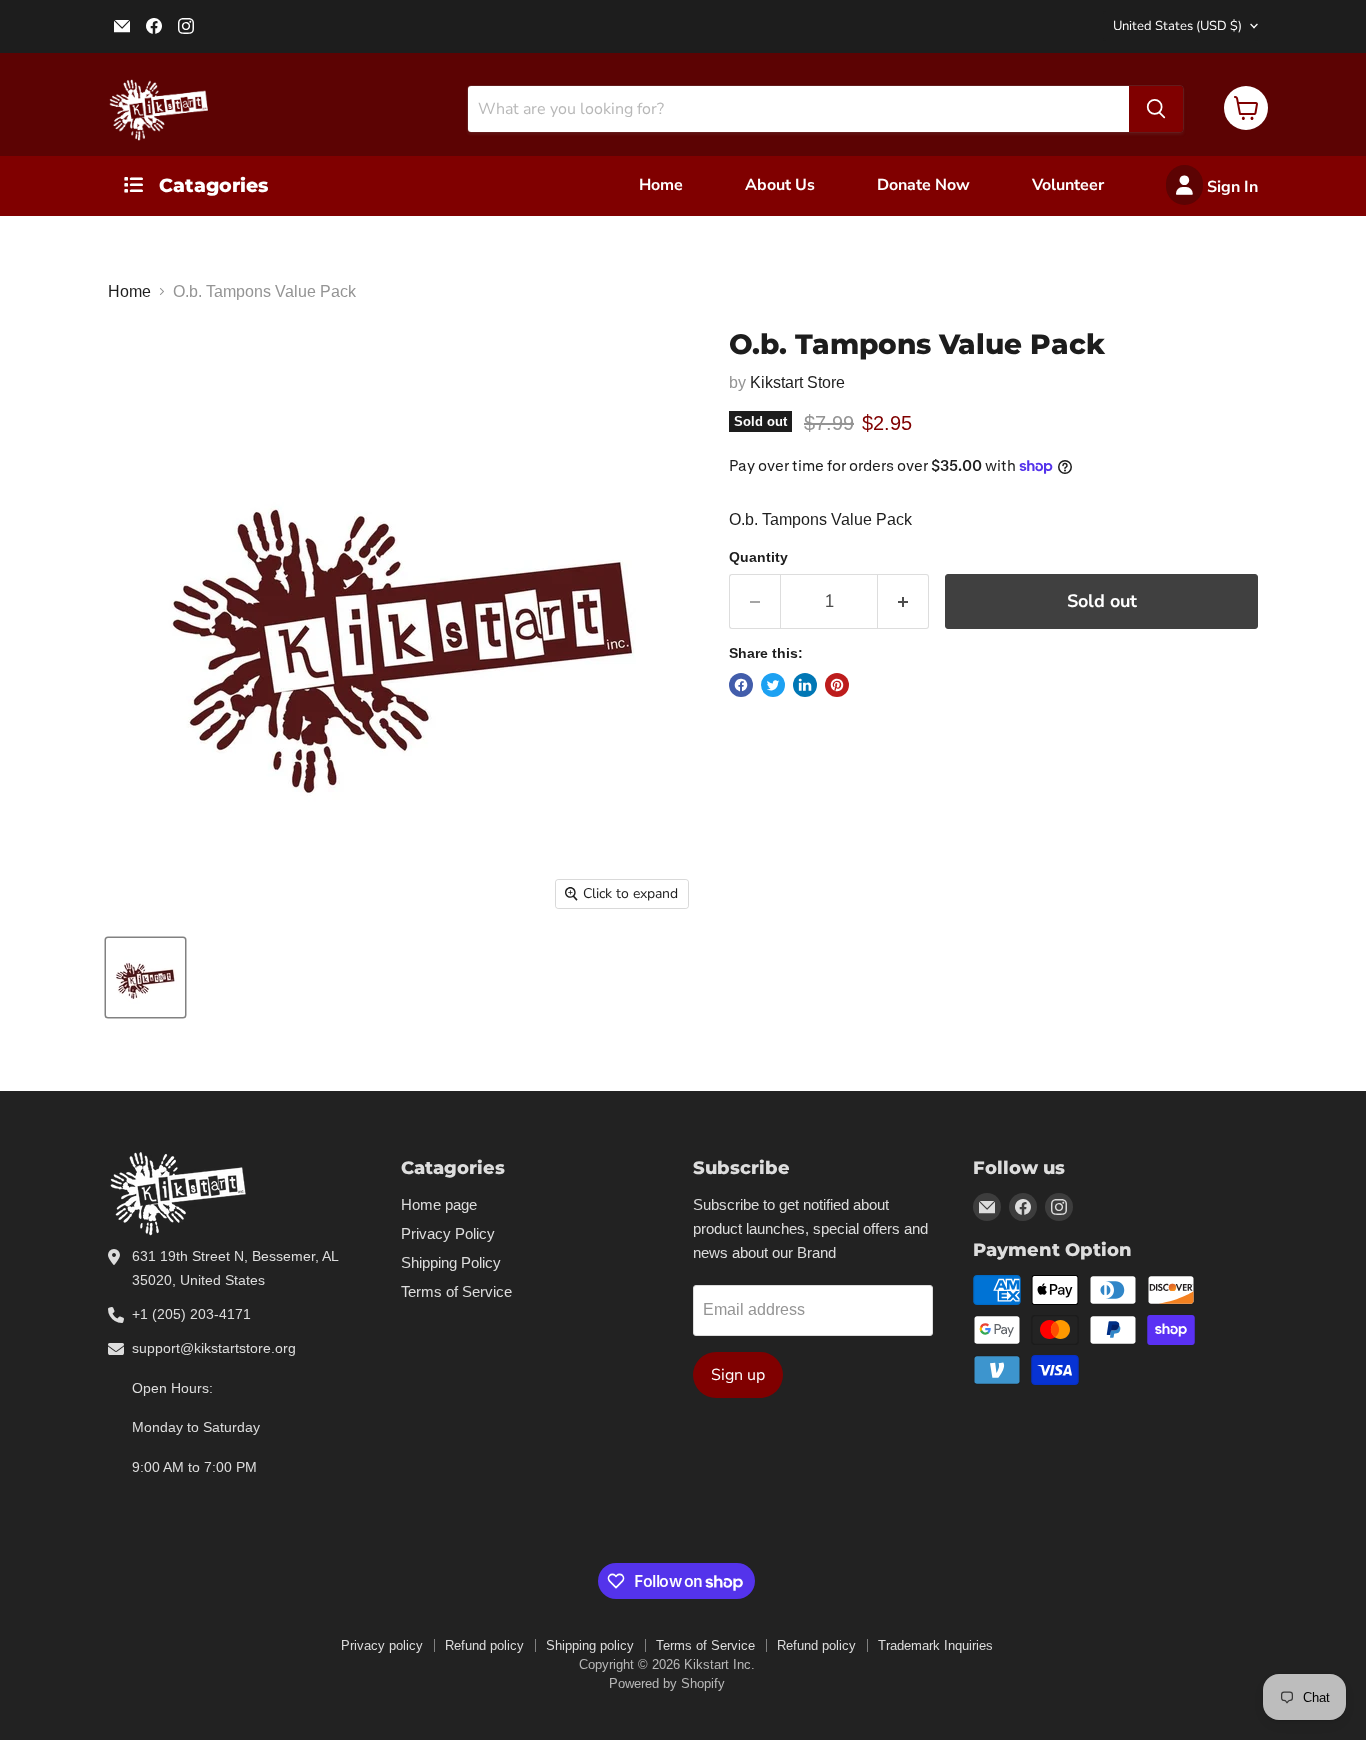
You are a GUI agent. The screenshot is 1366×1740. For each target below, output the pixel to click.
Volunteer (1068, 185)
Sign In (1230, 187)
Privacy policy (382, 1645)
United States (1177, 26)
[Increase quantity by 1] (903, 601)
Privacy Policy (448, 1233)
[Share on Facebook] (741, 685)
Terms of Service (456, 1291)
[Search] (1156, 109)
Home (661, 185)
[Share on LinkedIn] (805, 685)
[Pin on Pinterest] (837, 685)
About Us (780, 185)
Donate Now (923, 185)
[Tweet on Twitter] (773, 685)
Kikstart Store (797, 382)
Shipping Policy (451, 1262)
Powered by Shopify (667, 1683)
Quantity (758, 557)
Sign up (738, 1375)
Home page (439, 1204)
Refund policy (484, 1645)
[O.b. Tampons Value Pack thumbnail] (145, 977)
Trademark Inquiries (935, 1645)
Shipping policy (590, 1645)
